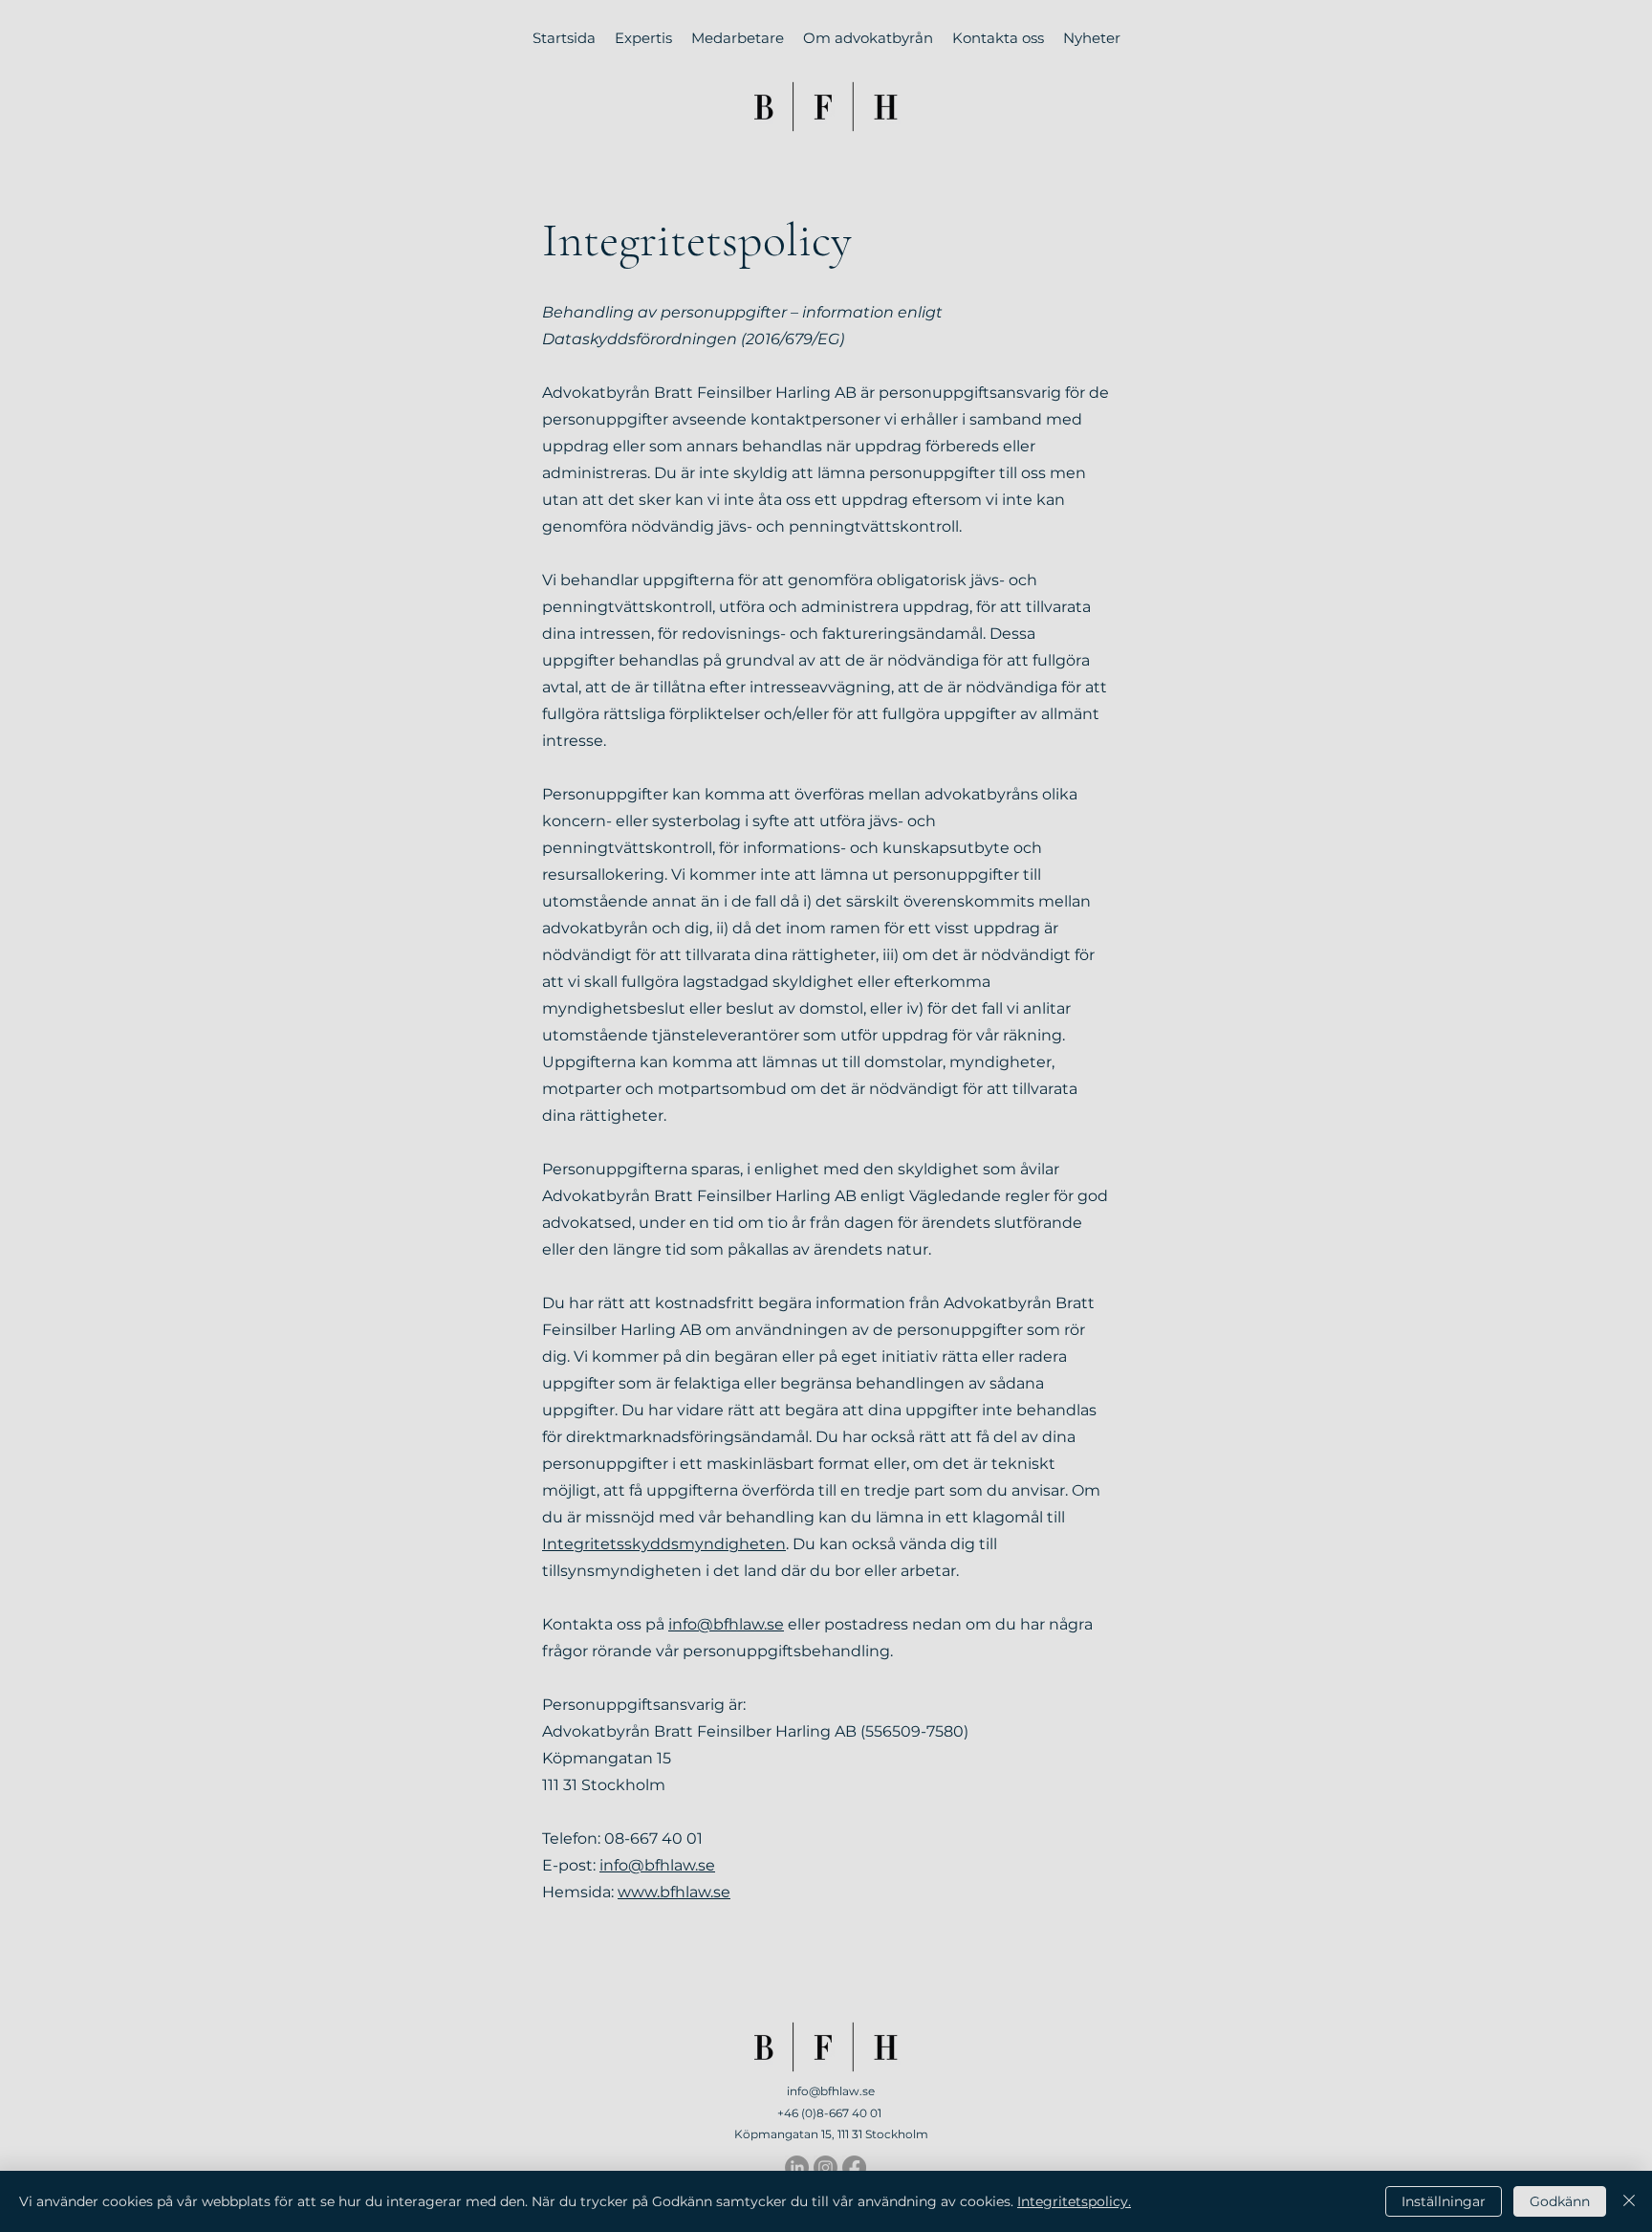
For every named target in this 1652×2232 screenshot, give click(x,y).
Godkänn (1560, 2201)
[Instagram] (826, 2167)
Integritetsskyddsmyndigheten (664, 1544)
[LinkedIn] (797, 2167)
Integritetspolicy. (1074, 2201)
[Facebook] (854, 2167)
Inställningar (1444, 2201)
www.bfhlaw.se (674, 1892)
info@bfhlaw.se (726, 1624)
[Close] (1629, 2201)
